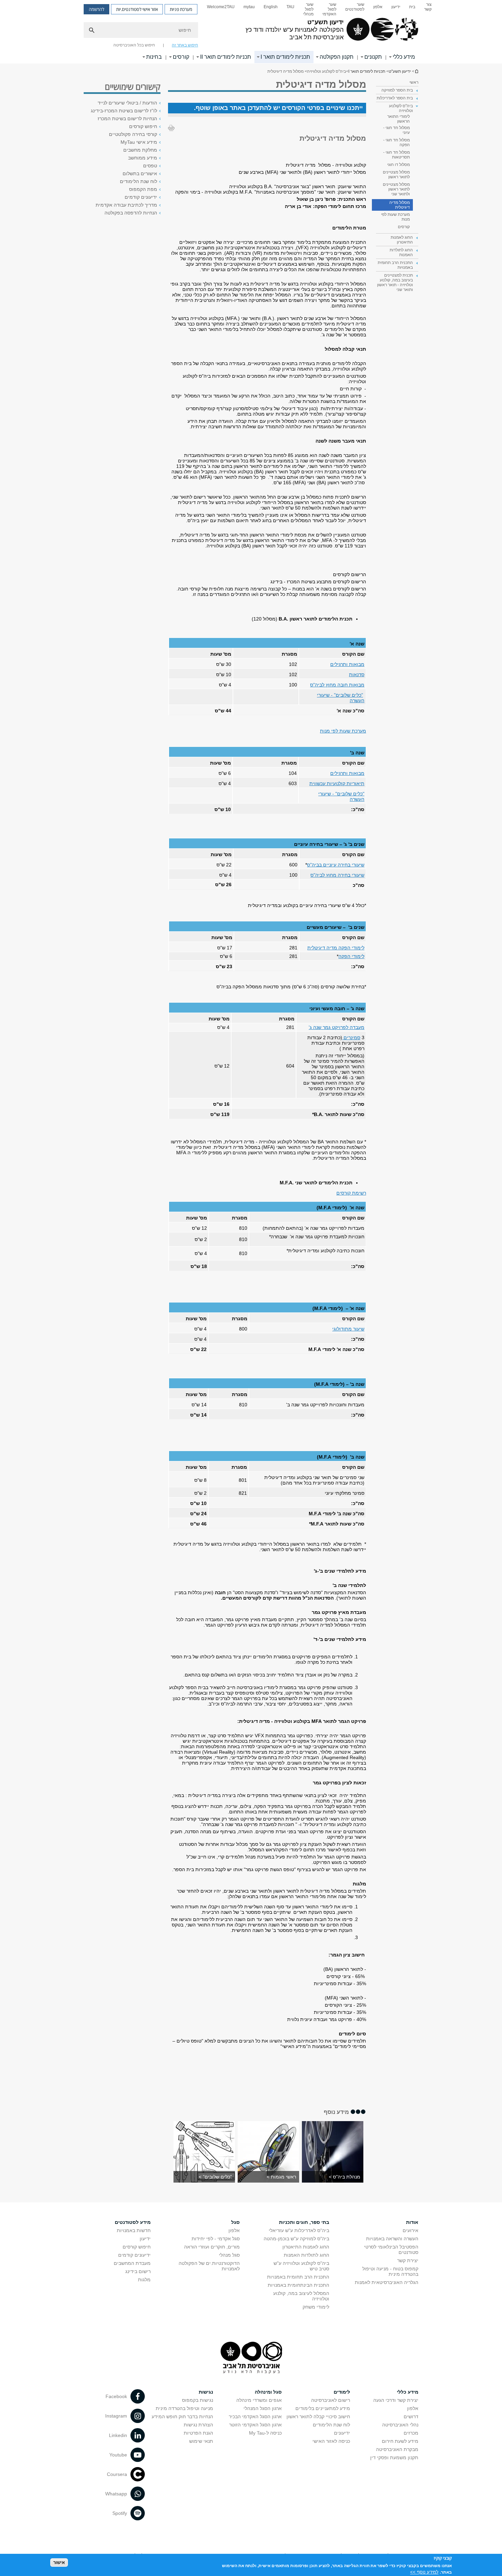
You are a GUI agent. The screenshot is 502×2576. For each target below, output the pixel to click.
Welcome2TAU (221, 7)
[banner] (251, 32)
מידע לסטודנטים (133, 2222)
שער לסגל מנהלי (308, 9)
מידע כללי (404, 57)
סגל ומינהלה (268, 2392)
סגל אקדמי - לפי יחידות (216, 2239)
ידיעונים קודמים (141, 197)
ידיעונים (342, 2433)
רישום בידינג (138, 2271)
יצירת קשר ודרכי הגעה (396, 2400)
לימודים (342, 2392)
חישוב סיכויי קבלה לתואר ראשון (318, 2417)
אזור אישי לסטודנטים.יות (137, 9)
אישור (59, 2563)
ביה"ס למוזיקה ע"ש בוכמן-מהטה (296, 2239)
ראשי (414, 82)
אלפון (378, 7)
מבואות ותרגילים (347, 664)
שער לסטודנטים (355, 7)
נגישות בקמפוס (198, 2400)
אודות (412, 2222)
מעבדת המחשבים (132, 2263)
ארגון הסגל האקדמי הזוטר (255, 2425)
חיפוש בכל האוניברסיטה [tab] (134, 45)
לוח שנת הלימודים (138, 181)
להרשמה (96, 9)
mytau (249, 7)
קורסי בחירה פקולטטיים (133, 134)
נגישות (206, 2392)
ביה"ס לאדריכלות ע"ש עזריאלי (299, 2230)
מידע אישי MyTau (139, 142)
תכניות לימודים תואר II (226, 57)
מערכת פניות (181, 9)
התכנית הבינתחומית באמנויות (298, 2285)
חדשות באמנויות (134, 2230)
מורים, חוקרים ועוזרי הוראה (212, 2247)
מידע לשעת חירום (400, 2441)
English (271, 7)
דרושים (411, 2417)
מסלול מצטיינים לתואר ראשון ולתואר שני (396, 189)
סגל (235, 2222)
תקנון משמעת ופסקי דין (394, 2457)
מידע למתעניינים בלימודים (323, 2408)
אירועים (410, 2230)
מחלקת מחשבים (140, 150)
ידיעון (396, 7)
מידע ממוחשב (143, 158)
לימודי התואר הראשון (399, 119)
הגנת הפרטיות (198, 2433)
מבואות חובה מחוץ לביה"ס (337, 685)
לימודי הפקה (351, 956)
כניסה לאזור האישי (331, 2441)
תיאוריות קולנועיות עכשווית (337, 783)
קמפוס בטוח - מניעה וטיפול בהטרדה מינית (390, 2271)
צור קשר (428, 7)
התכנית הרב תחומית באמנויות (298, 2277)
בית (412, 7)
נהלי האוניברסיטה (400, 2425)
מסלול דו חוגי (399, 165)
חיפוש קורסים (143, 126)
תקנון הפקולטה (337, 57)
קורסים (181, 57)
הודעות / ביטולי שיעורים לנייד (127, 103)
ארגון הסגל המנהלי (263, 2408)
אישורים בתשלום (140, 173)
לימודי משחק (316, 2307)
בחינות (154, 57)
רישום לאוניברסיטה (331, 2400)
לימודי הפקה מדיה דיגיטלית (336, 948)
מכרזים (411, 2433)
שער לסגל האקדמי (329, 9)
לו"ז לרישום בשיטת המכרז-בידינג (124, 111)
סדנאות (357, 674)
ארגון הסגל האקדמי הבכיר (255, 2417)
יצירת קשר (408, 2260)
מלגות (144, 2280)
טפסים (150, 166)
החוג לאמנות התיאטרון (306, 2247)
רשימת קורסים (351, 1193)
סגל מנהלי (229, 2255)
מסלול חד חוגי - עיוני (396, 130)
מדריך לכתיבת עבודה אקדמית (126, 205)
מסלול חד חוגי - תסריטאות (396, 155)
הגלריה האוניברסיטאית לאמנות (387, 2282)
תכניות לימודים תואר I (285, 57)
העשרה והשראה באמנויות (392, 2239)
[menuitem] (428, 9)
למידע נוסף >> (424, 2572)
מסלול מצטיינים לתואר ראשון (396, 175)
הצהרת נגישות (198, 2425)
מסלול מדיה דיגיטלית (400, 205)
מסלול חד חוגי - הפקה (396, 142)
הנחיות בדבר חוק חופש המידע (182, 2417)
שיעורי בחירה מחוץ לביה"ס (337, 875)
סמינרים (351, 1038)
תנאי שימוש (201, 2441)
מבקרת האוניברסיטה (397, 2449)
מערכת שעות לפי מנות (395, 217)
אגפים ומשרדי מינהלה (259, 2400)
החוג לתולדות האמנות (306, 2255)
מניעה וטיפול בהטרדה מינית (184, 2408)
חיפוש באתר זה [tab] (185, 45)
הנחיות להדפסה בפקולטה (131, 213)
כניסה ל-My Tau (265, 2433)
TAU (290, 7)
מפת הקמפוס (143, 189)
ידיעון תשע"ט (416, 71)
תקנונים (373, 57)
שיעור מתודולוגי (348, 1329)
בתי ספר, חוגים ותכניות (304, 2222)
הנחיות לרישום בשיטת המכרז (127, 119)
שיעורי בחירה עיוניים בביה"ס (336, 865)
